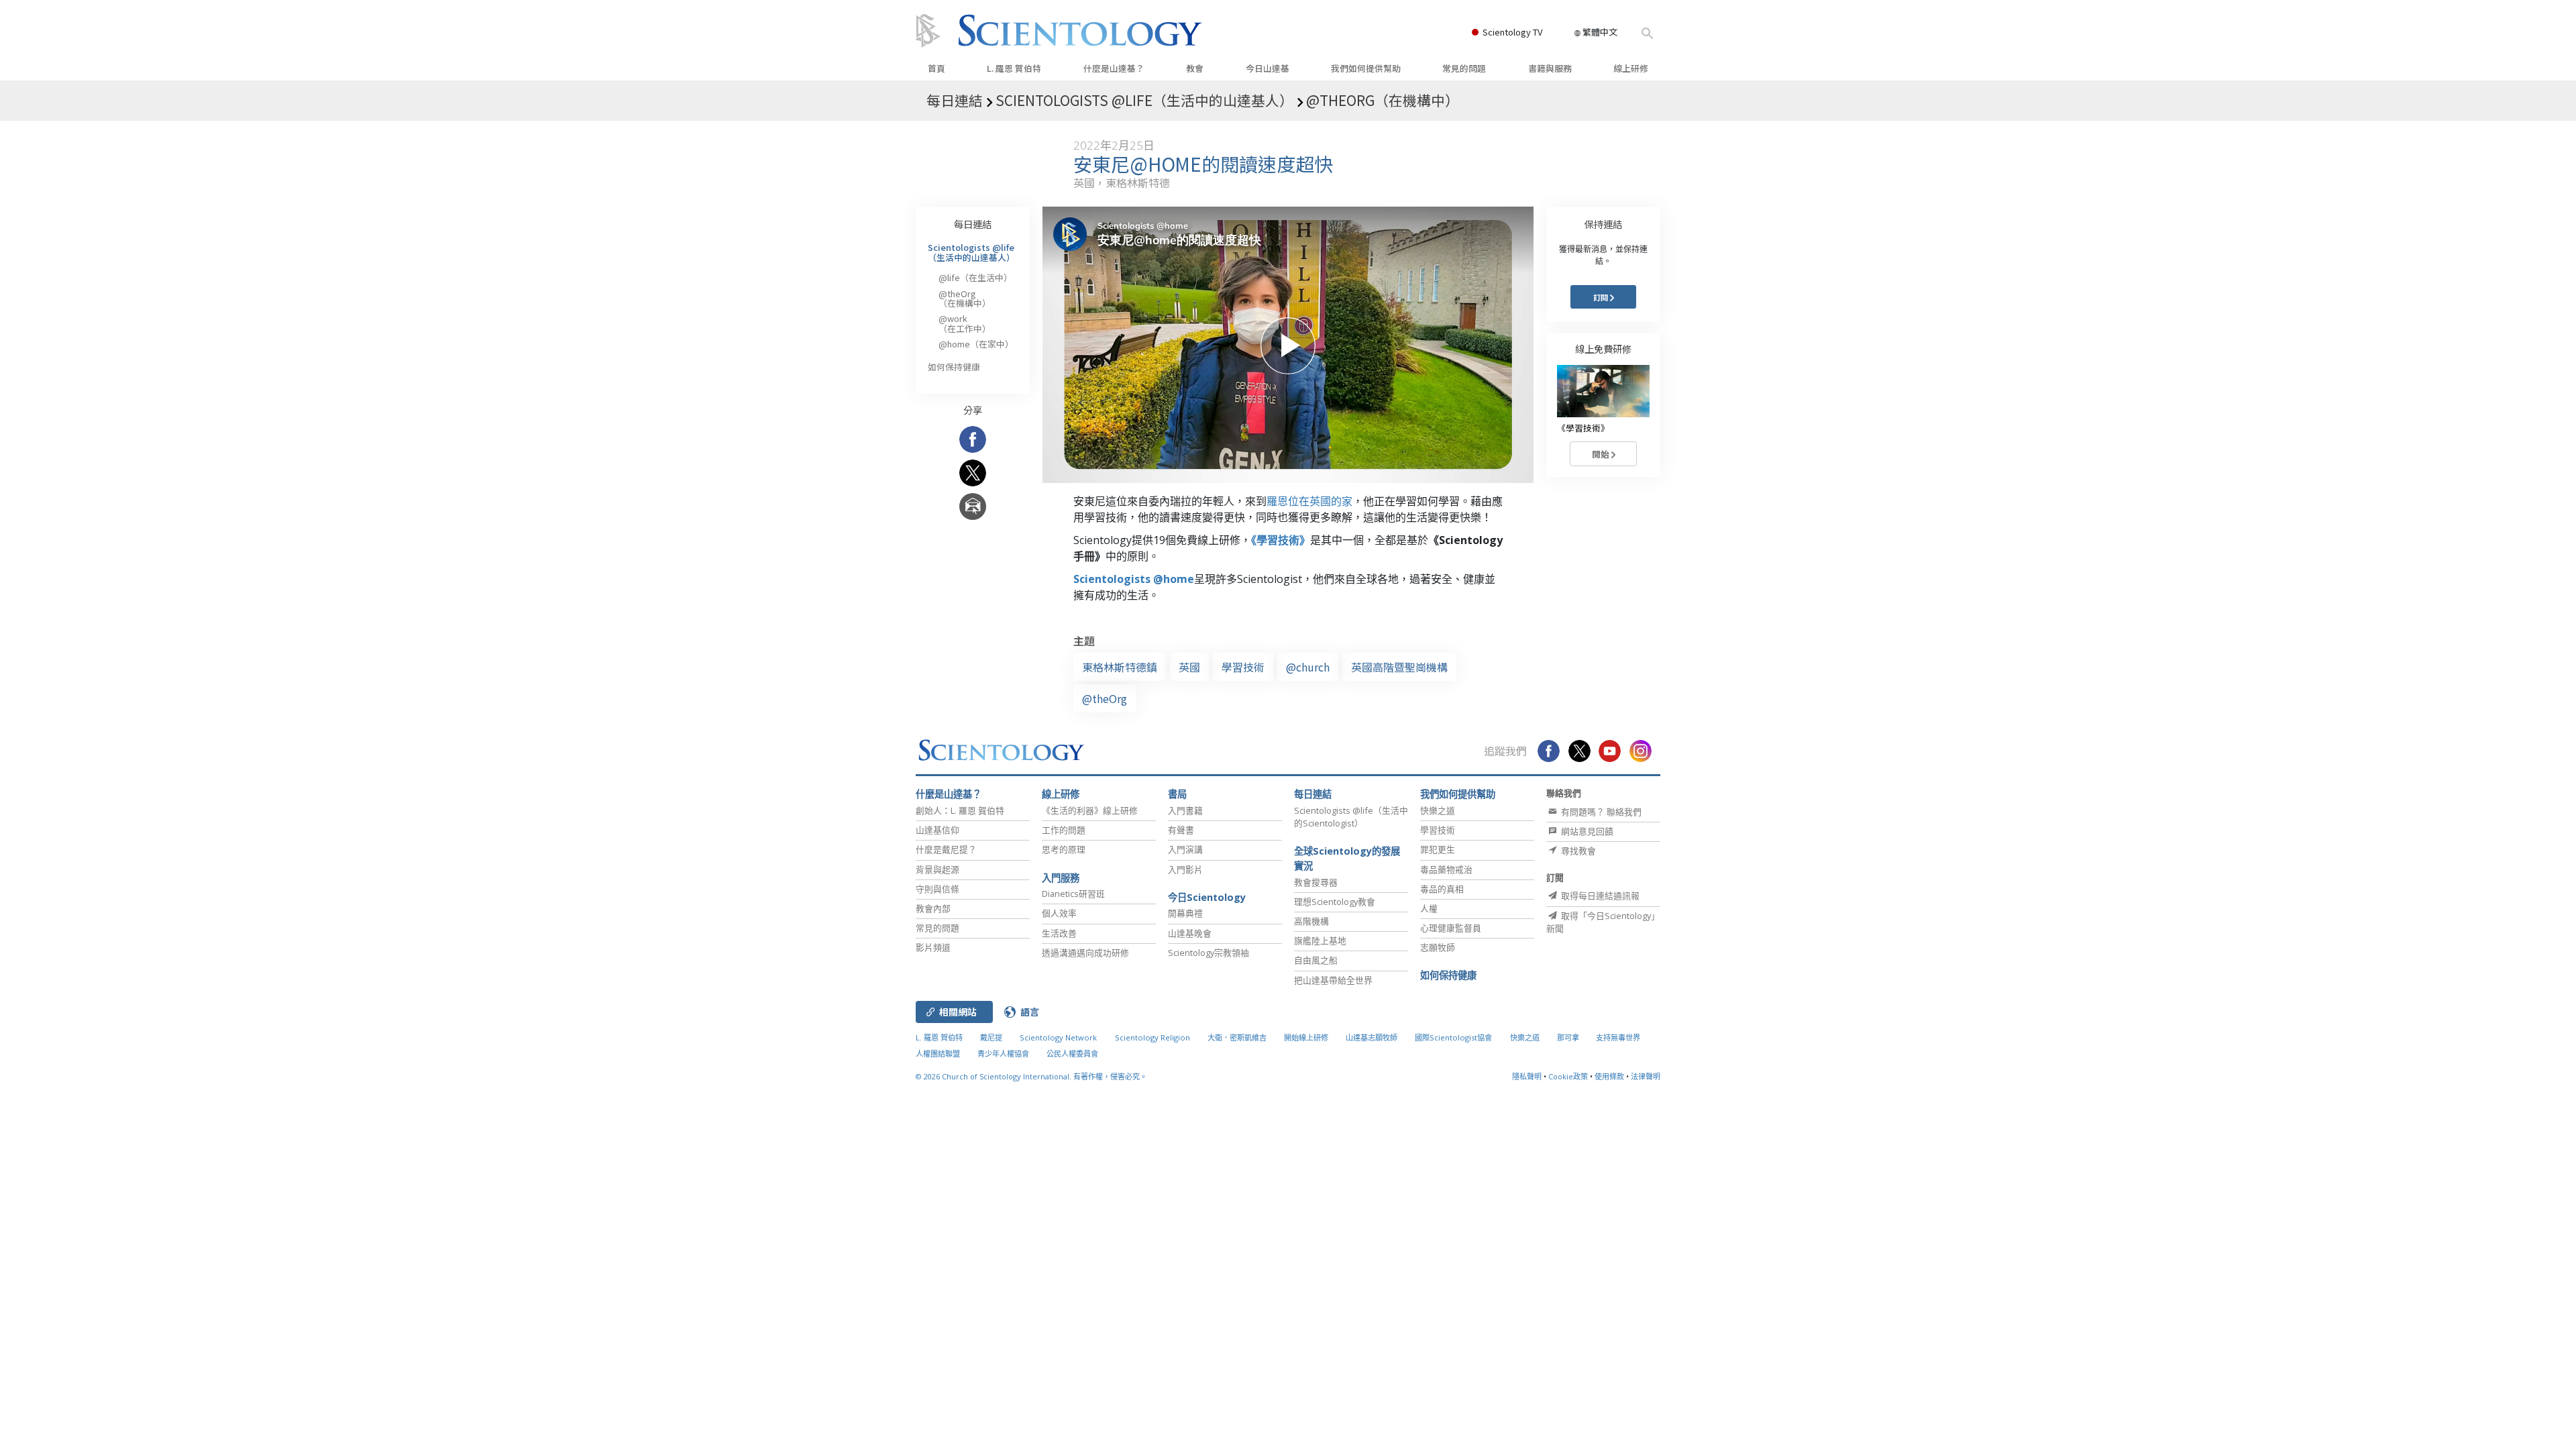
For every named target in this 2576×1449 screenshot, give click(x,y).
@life (975, 277)
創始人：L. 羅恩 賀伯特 (960, 810)
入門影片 (1185, 869)
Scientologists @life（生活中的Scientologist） (1351, 817)
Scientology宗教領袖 (1209, 953)
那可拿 (1569, 1037)
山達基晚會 (1190, 933)
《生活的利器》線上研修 (1090, 810)
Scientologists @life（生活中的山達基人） (971, 252)
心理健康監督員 (1451, 928)
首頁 (936, 68)
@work (965, 323)
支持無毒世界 (1618, 1037)
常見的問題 (1464, 68)
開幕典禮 (1185, 913)
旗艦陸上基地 (1320, 941)
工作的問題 (1064, 830)
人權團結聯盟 (938, 1054)
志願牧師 (1438, 947)
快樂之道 (1438, 810)
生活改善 (1059, 933)
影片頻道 (933, 947)
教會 (1195, 68)
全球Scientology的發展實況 (1347, 858)
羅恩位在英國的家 (1309, 501)
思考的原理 (1064, 849)
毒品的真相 (1442, 889)
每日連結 (973, 224)
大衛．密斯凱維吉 (1237, 1037)
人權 (1429, 908)
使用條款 (1609, 1076)
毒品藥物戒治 (1446, 869)
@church (1308, 667)
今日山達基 (1268, 68)
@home (976, 344)
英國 (1189, 667)
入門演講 (1185, 849)
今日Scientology (1207, 897)
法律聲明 (1646, 1076)
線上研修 (1631, 68)
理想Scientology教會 (1335, 902)
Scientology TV (1512, 32)
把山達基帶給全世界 (1333, 980)
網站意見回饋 (1586, 831)
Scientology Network (1058, 1037)
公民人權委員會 (1072, 1054)
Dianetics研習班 (1073, 894)
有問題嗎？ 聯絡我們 (1600, 812)
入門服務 (1061, 878)
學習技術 (1243, 667)
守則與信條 (937, 889)
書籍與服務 (1550, 68)
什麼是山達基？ (1114, 68)
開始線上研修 (1306, 1037)
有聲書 (1181, 830)
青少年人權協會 (1003, 1054)
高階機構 (1311, 921)
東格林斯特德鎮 (1120, 667)
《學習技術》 (1281, 540)
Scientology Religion (1152, 1037)
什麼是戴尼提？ (946, 849)
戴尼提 (991, 1037)
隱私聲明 (1527, 1076)
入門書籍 (1185, 810)
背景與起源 (937, 869)
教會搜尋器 (1316, 882)
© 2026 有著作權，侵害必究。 (1031, 1076)
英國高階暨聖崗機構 (1399, 667)
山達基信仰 (937, 830)
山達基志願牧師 (1372, 1037)
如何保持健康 (954, 367)
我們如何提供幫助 (1366, 68)
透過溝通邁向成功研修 (1085, 953)
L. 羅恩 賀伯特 (1014, 68)
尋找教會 (1577, 851)
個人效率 (1059, 913)
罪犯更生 (1438, 849)
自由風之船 (1316, 960)
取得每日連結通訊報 (1599, 896)
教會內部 (933, 908)
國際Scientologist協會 (1453, 1037)
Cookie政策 (1568, 1076)
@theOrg (1105, 698)
